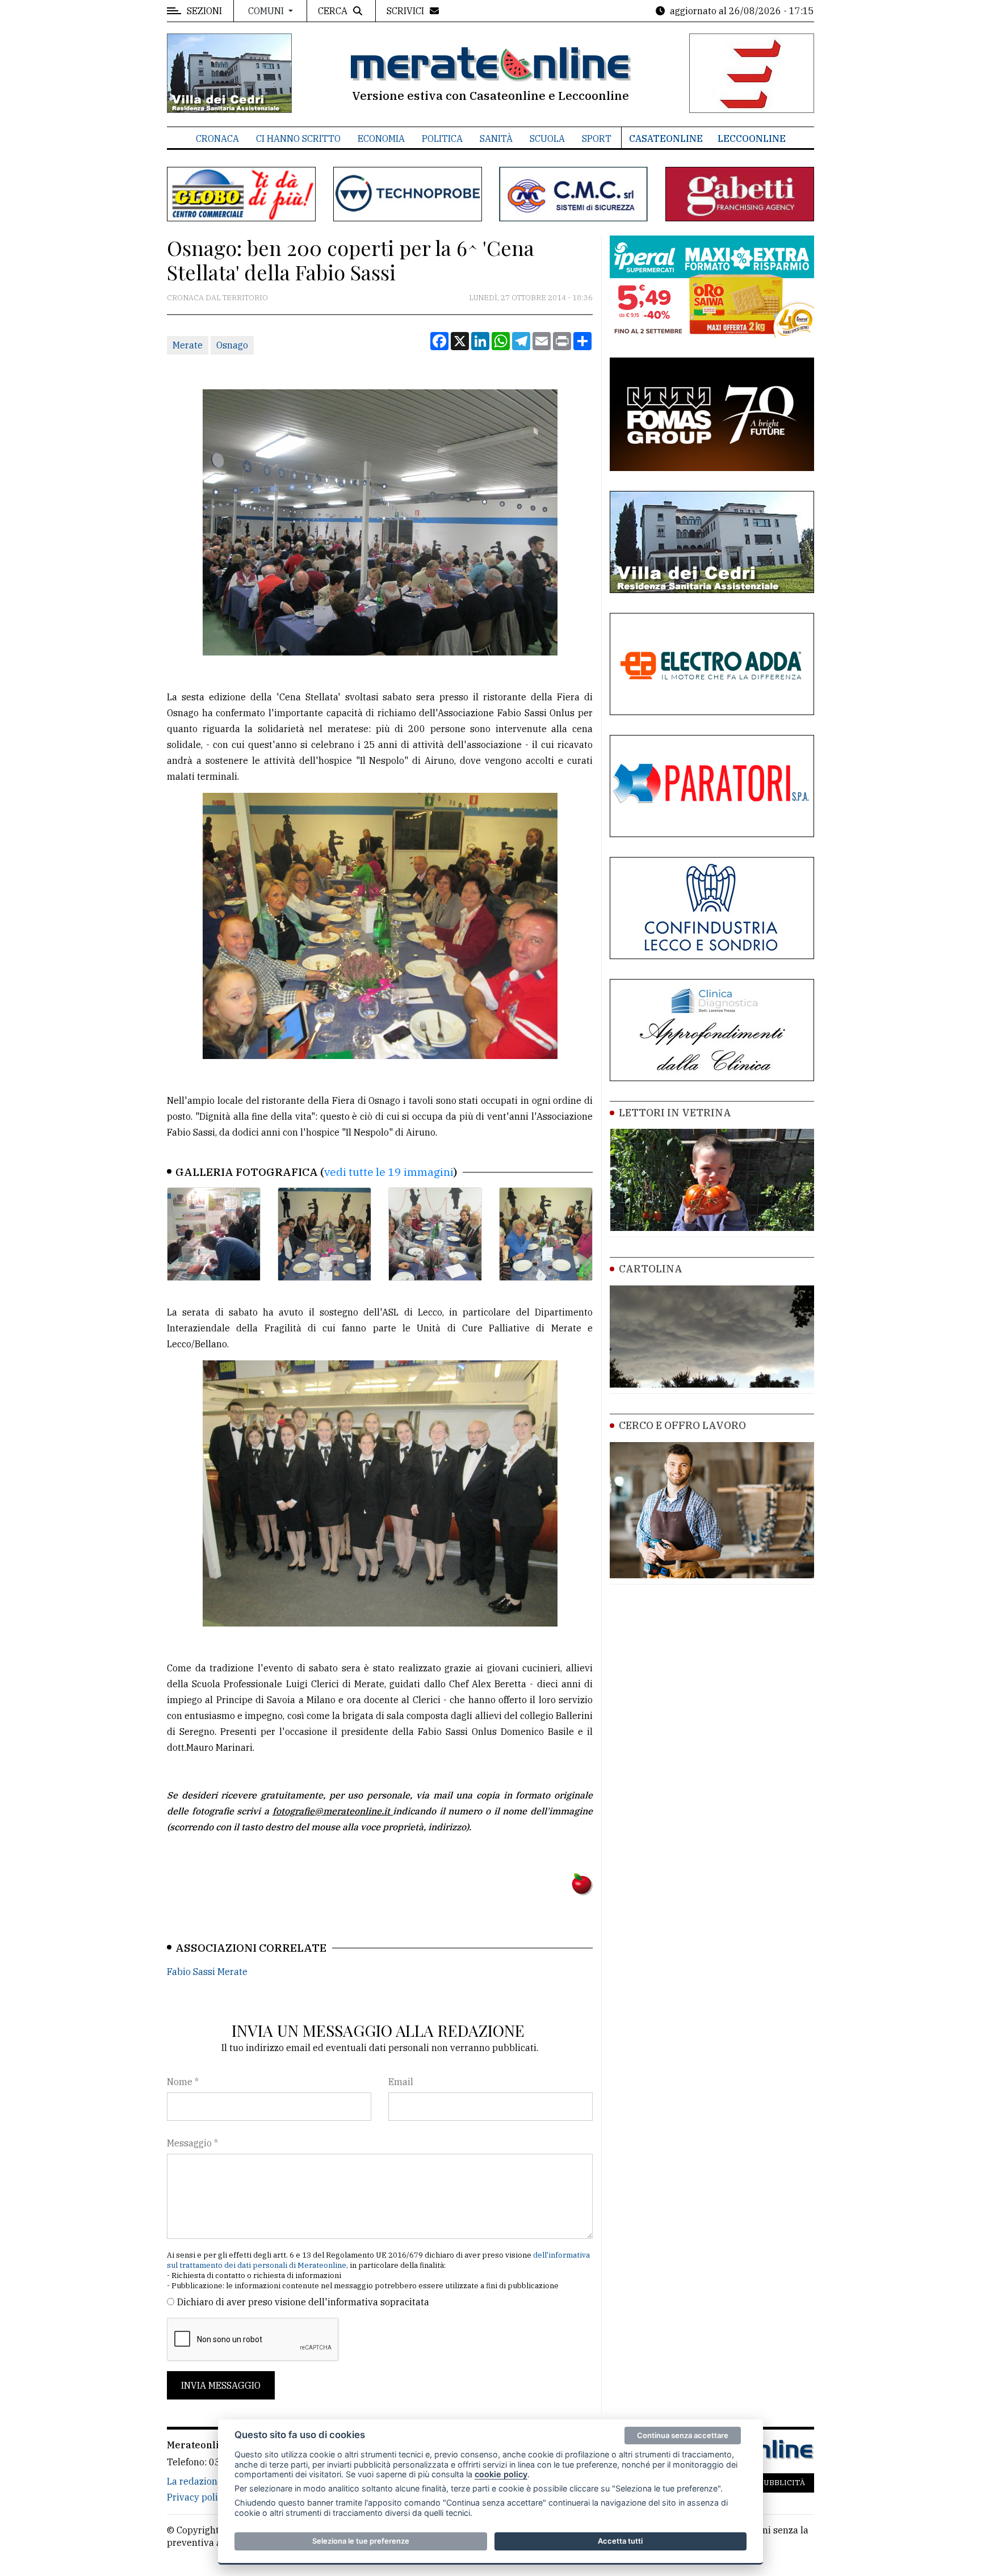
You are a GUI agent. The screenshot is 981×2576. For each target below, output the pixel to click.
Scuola (547, 138)
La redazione (195, 2481)
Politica (442, 138)
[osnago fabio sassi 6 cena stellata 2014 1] (214, 1234)
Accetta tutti (620, 2541)
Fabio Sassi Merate (207, 1972)
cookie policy (501, 2474)
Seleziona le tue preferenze (361, 2541)
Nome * (183, 2082)
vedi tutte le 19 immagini (389, 1172)
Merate (188, 345)
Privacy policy (197, 2497)
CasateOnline (666, 138)
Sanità (496, 138)
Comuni (267, 11)
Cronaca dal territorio (217, 298)
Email (401, 2082)
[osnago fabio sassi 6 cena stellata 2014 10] (324, 1234)
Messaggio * (192, 2143)
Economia (381, 138)
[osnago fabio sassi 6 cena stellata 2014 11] (435, 1234)
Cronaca (217, 138)
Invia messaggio (221, 2385)
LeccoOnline (752, 138)
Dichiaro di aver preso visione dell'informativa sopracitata (303, 2302)
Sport (597, 138)
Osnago (232, 345)
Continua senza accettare (683, 2435)
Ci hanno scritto (298, 138)
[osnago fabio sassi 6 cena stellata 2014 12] (546, 1234)
